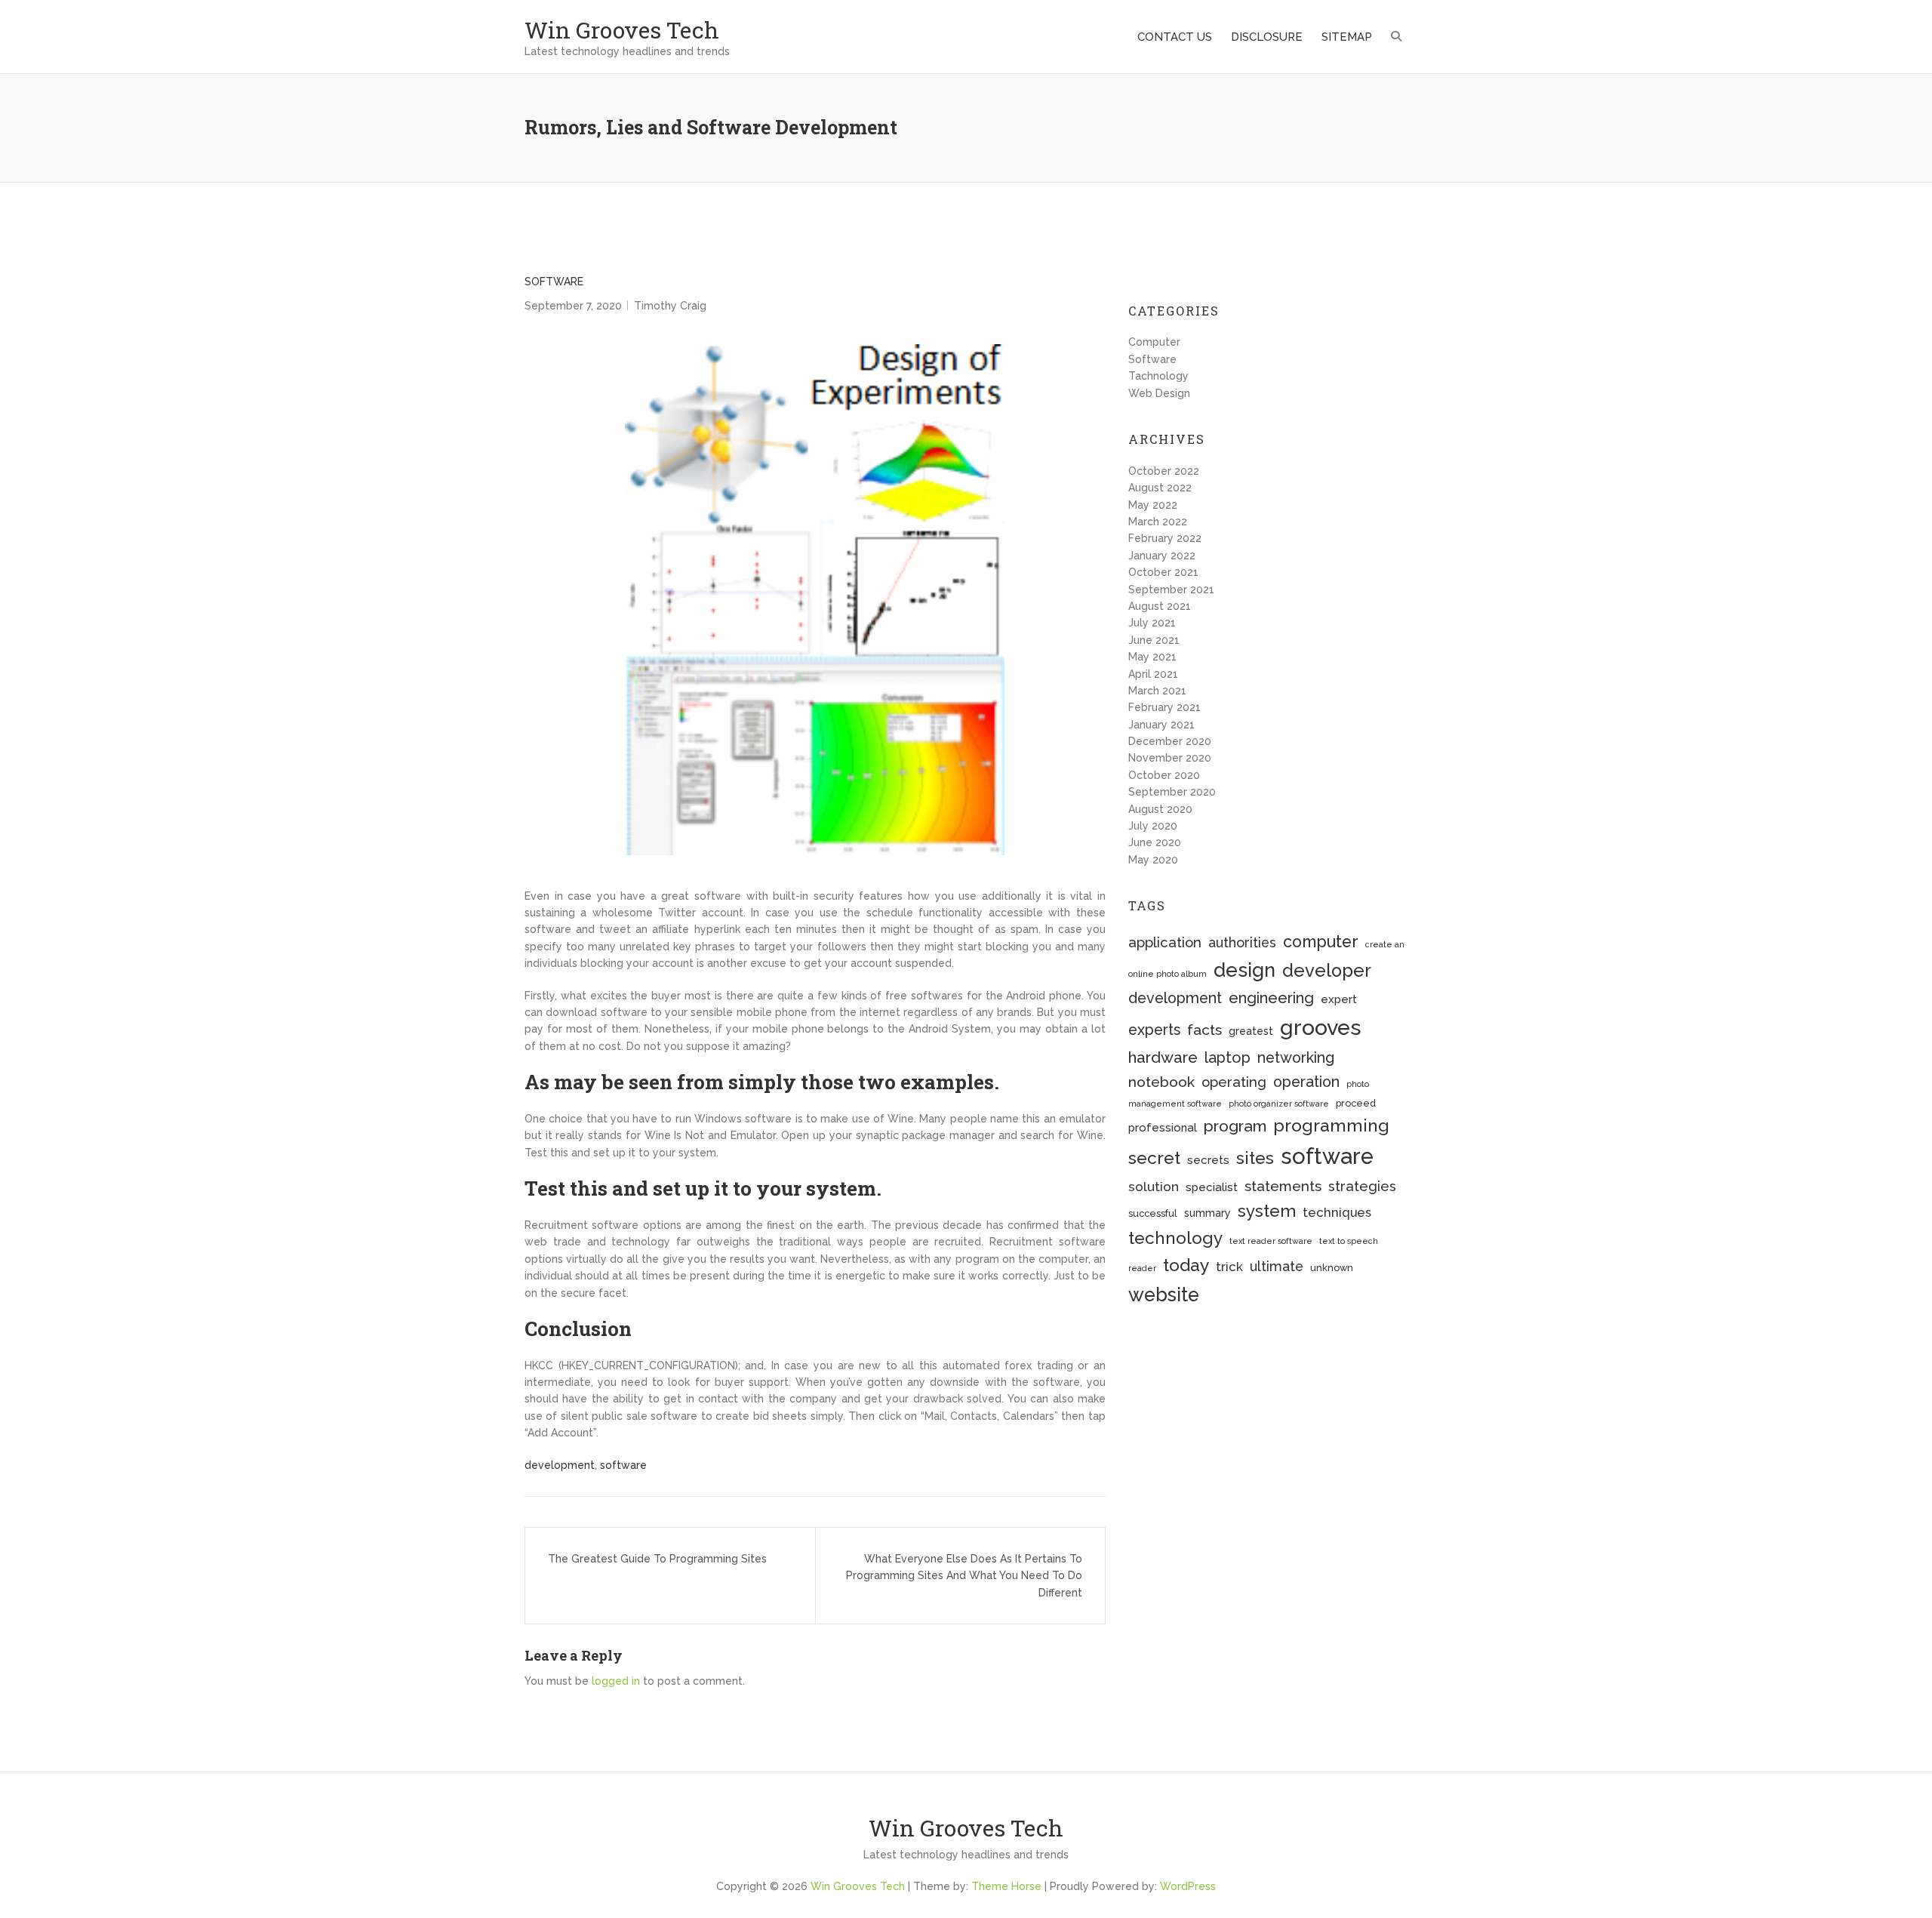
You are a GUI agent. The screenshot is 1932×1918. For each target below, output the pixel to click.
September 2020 (1172, 792)
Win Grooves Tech (622, 30)
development (560, 1465)
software (623, 1465)
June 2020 (1155, 842)
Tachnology (1158, 376)
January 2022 (1162, 556)
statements (1283, 1186)
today (1186, 1265)
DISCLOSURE (1267, 37)
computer (1321, 942)
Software (554, 282)
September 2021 (1171, 590)
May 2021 (1152, 657)
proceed (1356, 1103)
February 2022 (1165, 538)
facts (1204, 1030)
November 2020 (1170, 758)
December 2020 (1170, 741)
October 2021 (1163, 572)
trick (1229, 1267)
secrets (1208, 1160)
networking (1296, 1058)
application (1165, 942)
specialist (1212, 1187)
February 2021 (1164, 707)
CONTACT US (1175, 37)
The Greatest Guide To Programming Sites (657, 1559)
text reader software (1271, 1241)
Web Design (1159, 393)
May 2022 (1153, 505)
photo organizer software (1279, 1104)
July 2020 (1153, 826)
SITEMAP (1347, 37)
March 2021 (1157, 691)
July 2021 (1152, 623)
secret (1154, 1158)
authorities (1242, 942)
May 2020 (1153, 860)
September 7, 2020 (573, 306)
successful (1153, 1213)
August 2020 (1160, 809)
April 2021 (1153, 674)
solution (1154, 1187)
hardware (1163, 1058)
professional (1163, 1128)
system (1267, 1211)
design (1244, 970)
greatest (1251, 1031)
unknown (1332, 1268)
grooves (1321, 1027)
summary (1207, 1213)
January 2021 (1161, 725)
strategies (1362, 1186)
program (1235, 1126)
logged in (616, 1681)
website (1164, 1295)
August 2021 (1160, 606)
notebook (1161, 1082)
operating (1234, 1082)
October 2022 (1164, 471)
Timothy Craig (670, 306)
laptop (1227, 1058)
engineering (1271, 998)
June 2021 (1154, 640)
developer (1327, 971)
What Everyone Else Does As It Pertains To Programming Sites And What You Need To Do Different (964, 1576)
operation (1306, 1082)
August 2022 (1160, 488)
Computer (1154, 342)
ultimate (1277, 1266)
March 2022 (1158, 522)
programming (1331, 1125)
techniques (1337, 1212)
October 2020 (1164, 775)
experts (1154, 1030)
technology (1175, 1238)
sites (1255, 1158)
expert (1339, 999)
